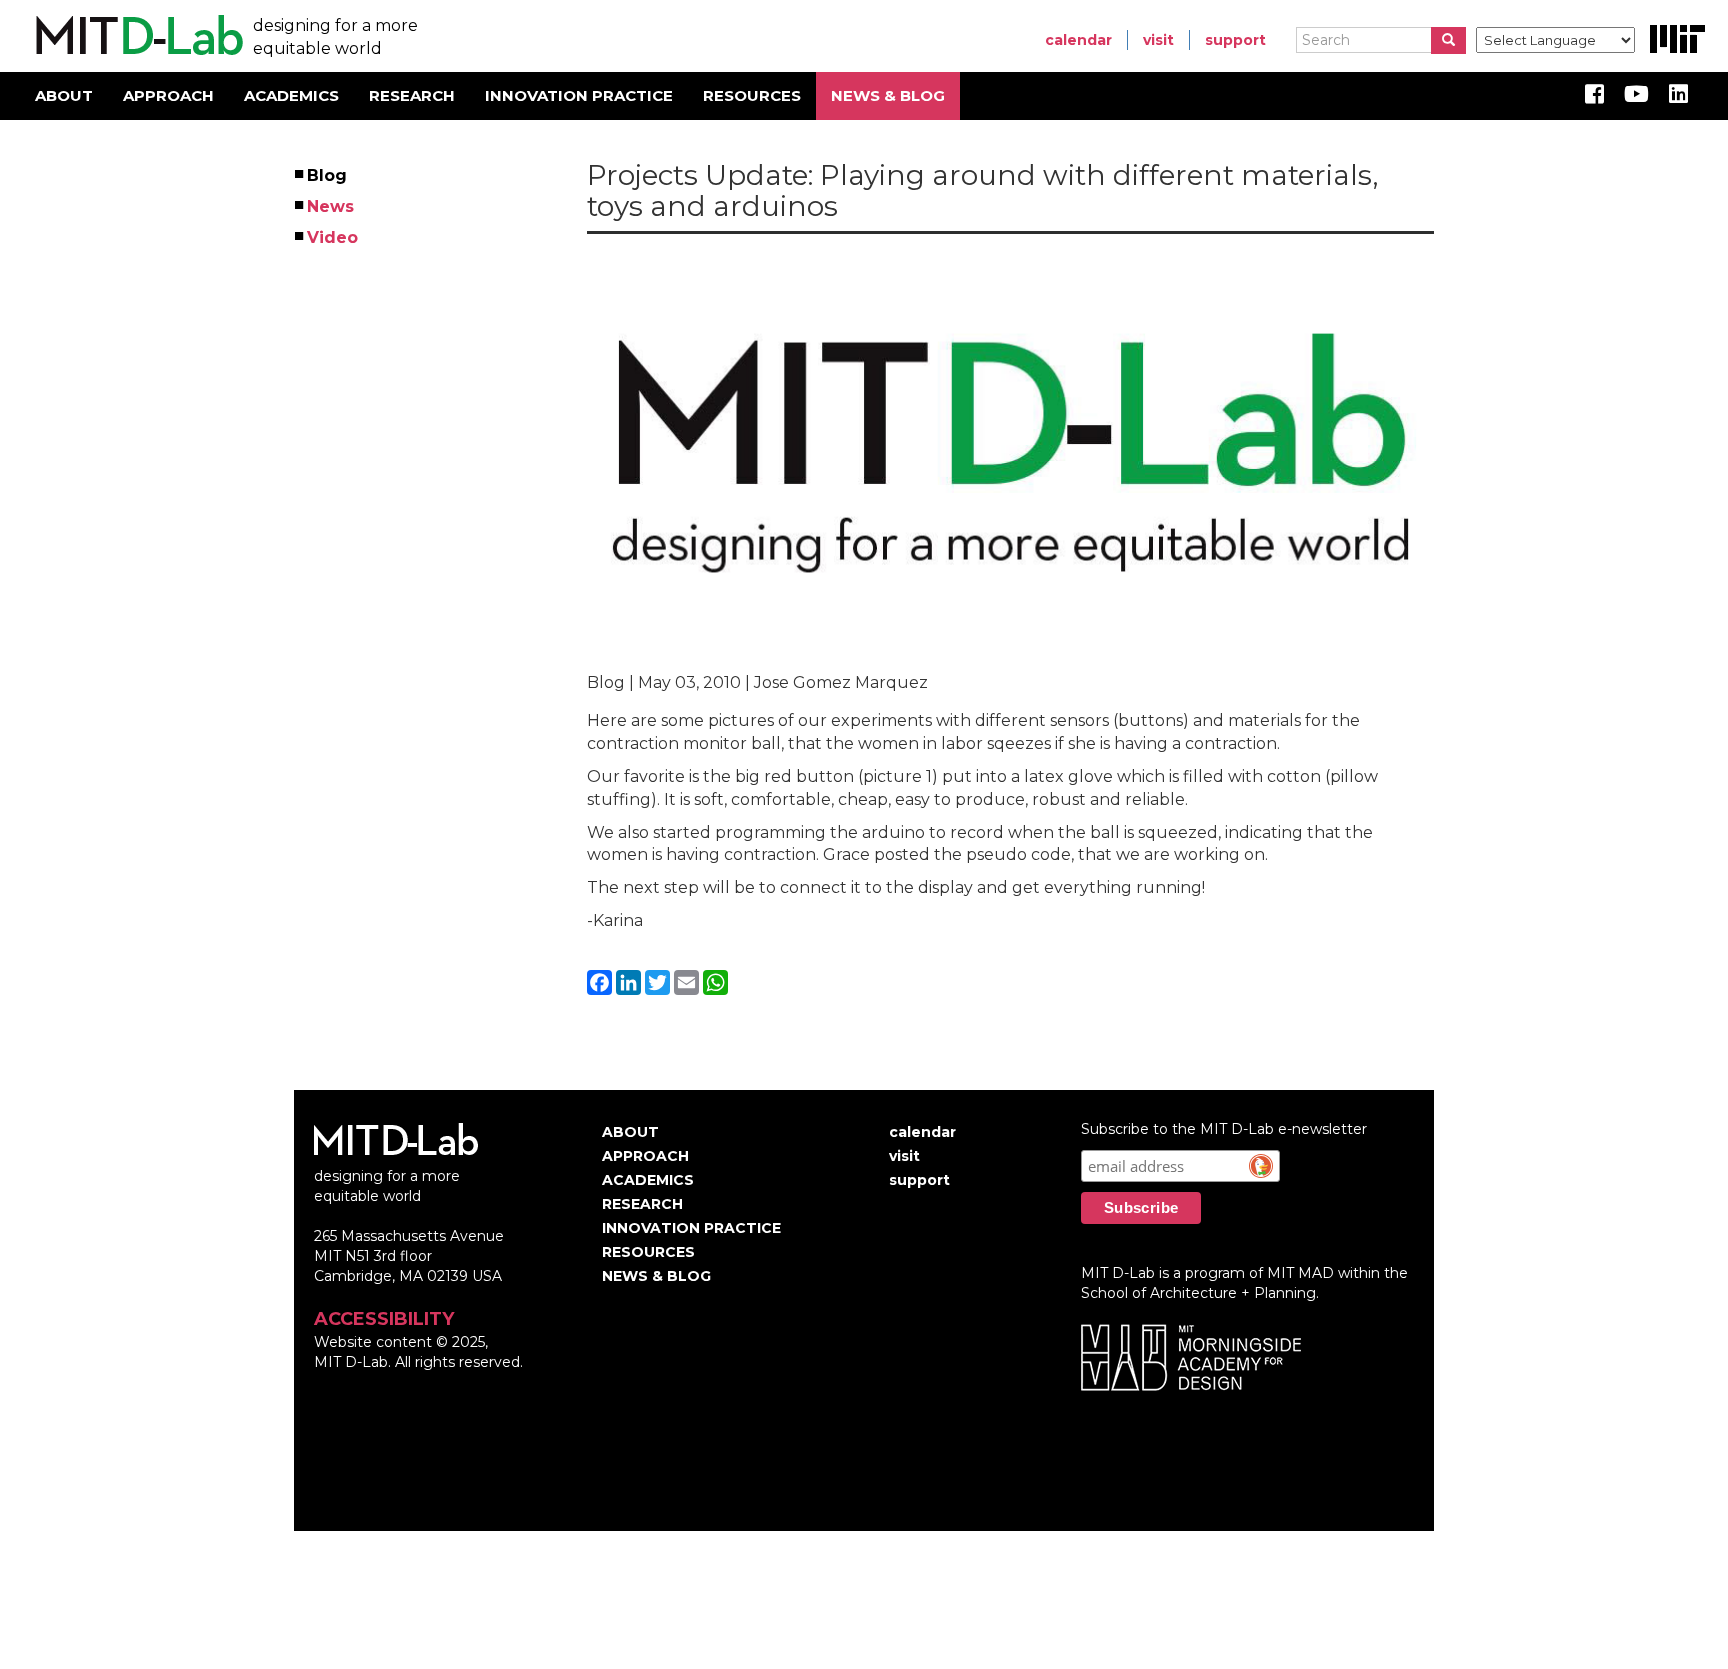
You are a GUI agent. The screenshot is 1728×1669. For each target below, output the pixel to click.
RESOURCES (752, 95)
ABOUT (64, 95)
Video (333, 237)
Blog (328, 175)
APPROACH (168, 95)
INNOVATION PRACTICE (579, 95)
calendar (1078, 40)
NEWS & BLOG (888, 95)
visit (1158, 40)
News (331, 206)
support (1235, 40)
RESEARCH (412, 95)
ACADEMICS (291, 95)
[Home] (136, 36)
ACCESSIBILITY (384, 1319)
